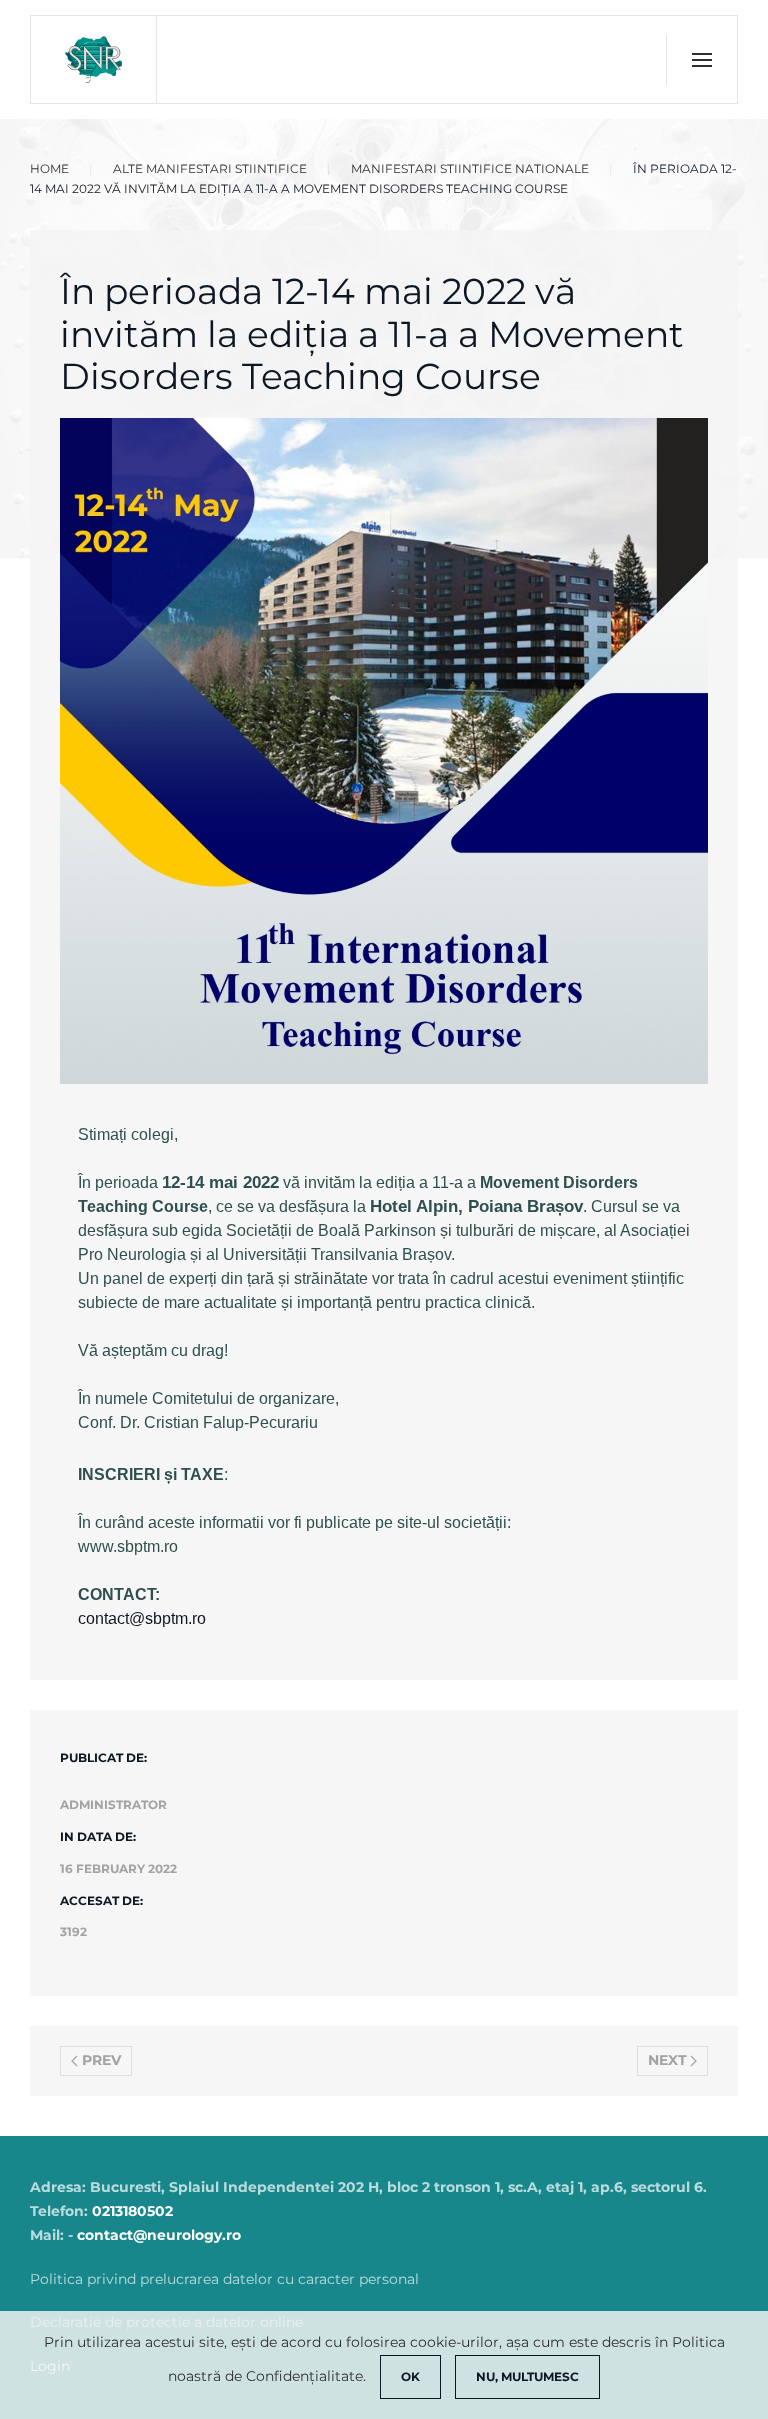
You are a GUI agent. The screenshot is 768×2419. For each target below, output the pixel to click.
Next (667, 2060)
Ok (410, 2376)
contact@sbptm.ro (142, 1618)
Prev (101, 2060)
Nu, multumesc (527, 2376)
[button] (701, 60)
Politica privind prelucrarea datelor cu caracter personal (224, 2279)
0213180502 (132, 2211)
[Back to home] (94, 59)
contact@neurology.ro (159, 2235)
